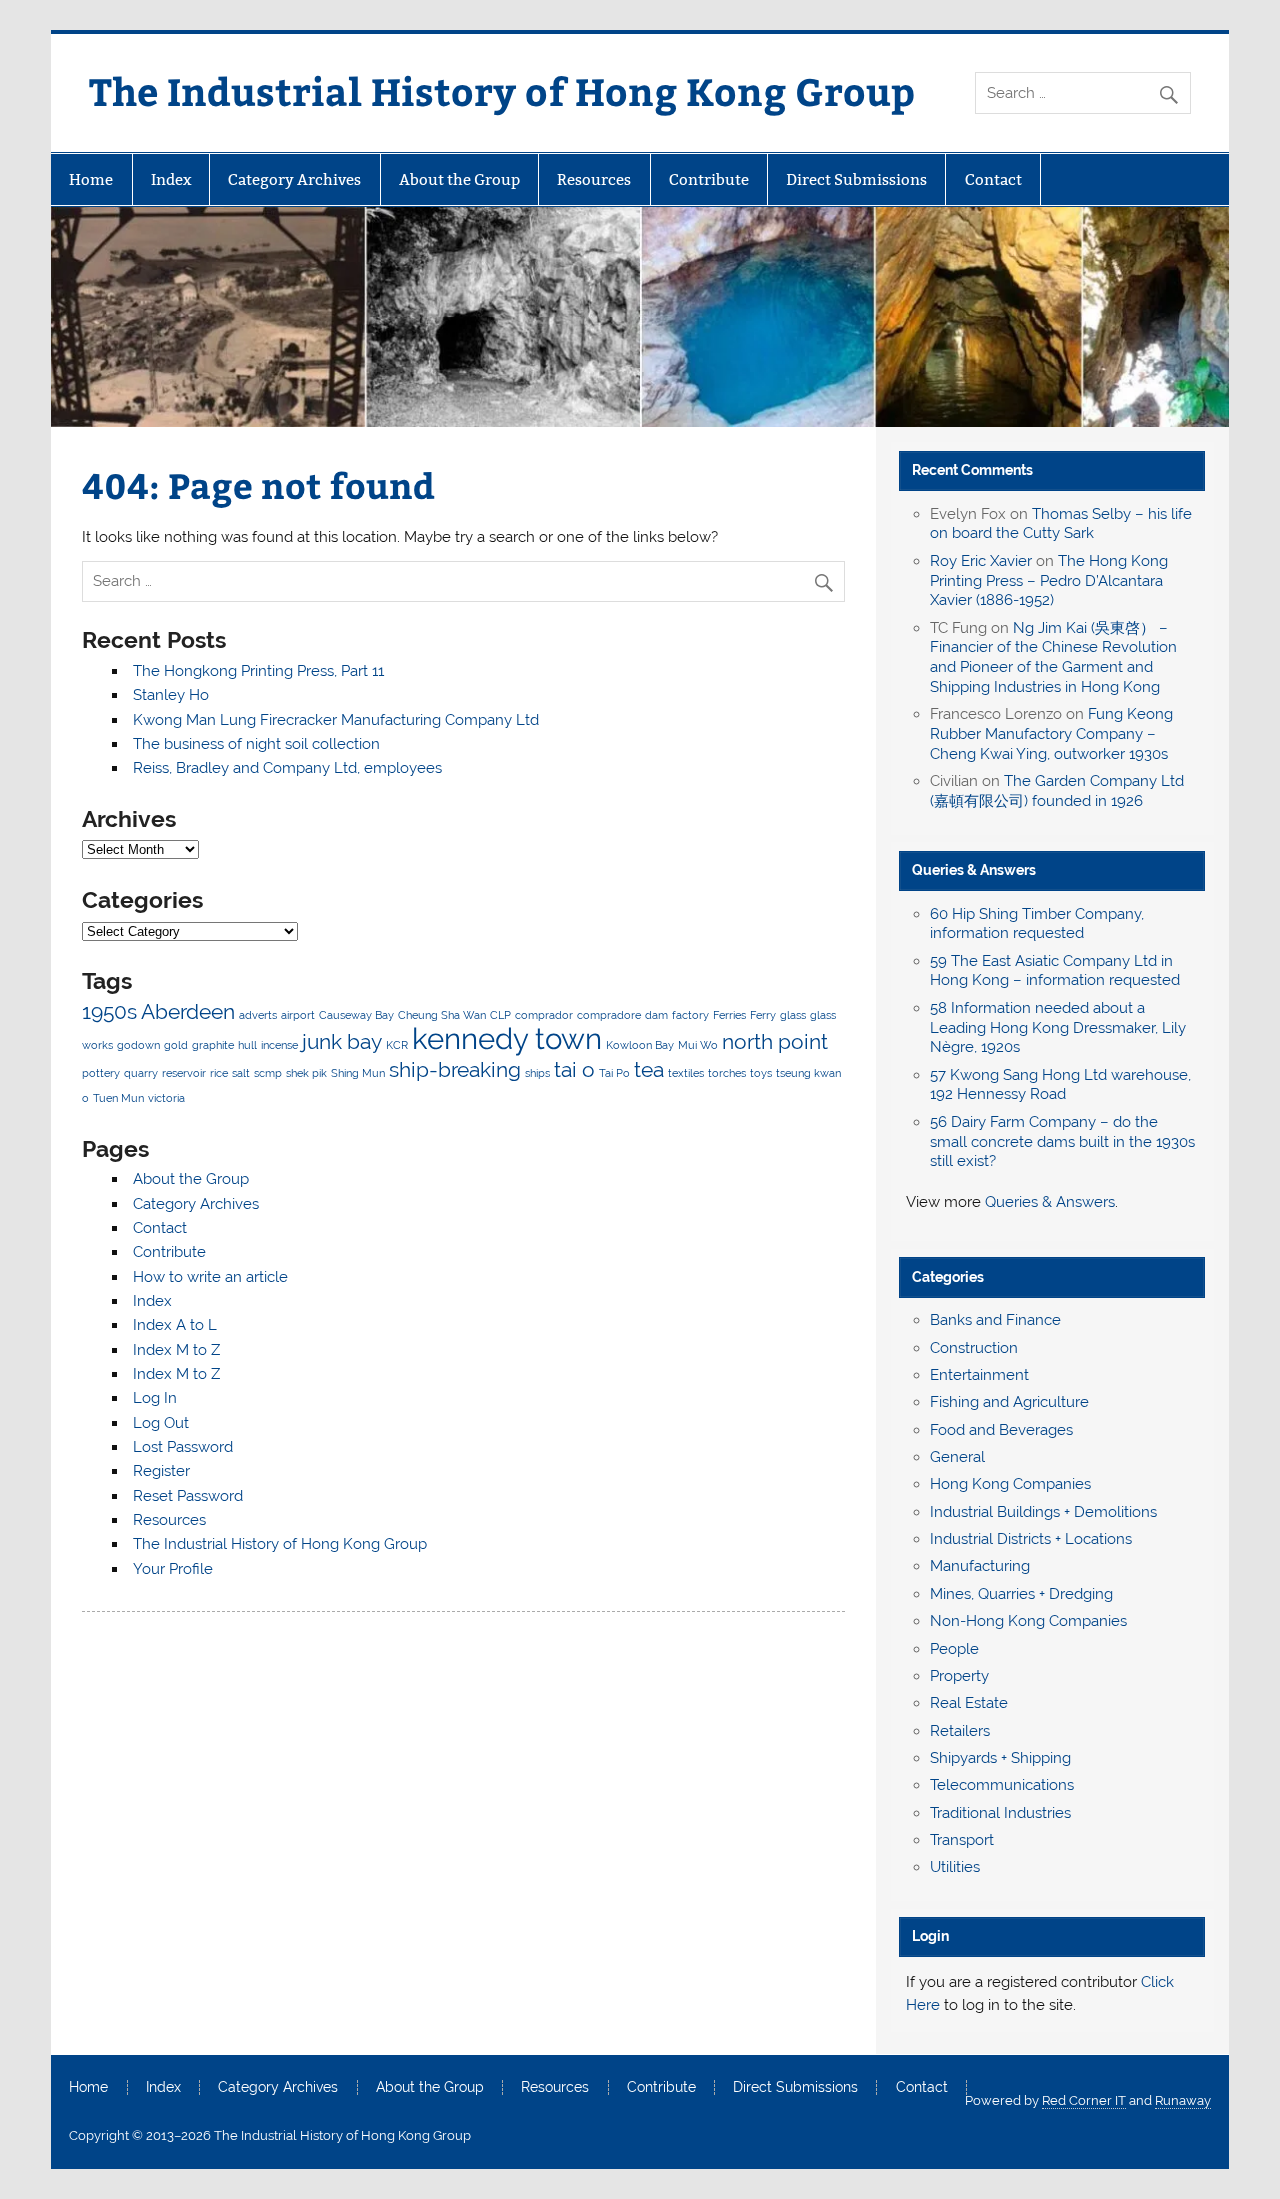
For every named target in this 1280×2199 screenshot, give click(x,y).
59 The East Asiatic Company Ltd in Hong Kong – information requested (1055, 971)
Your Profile (173, 1569)
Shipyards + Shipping (1000, 1758)
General (957, 1457)
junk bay (342, 1041)
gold (176, 1045)
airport (298, 1015)
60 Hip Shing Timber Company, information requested (1037, 924)
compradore (609, 1015)
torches (727, 1073)
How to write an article (210, 1277)
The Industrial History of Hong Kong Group (502, 90)
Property (959, 1676)
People (954, 1649)
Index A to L (175, 1325)
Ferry (763, 1015)
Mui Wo (698, 1045)
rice (219, 1073)
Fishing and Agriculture (1009, 1402)
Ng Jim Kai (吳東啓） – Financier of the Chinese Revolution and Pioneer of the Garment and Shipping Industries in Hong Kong (1053, 657)
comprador (544, 1015)
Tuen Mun (118, 1098)
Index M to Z (176, 1350)
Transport (962, 1840)
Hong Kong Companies (1010, 1484)
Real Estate (969, 1703)
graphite (213, 1045)
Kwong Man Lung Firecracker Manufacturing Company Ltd (336, 720)
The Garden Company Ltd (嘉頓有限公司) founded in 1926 (1057, 791)
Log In (155, 1398)
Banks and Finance (995, 1320)
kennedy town (507, 1038)
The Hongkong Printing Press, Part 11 (258, 671)
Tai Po (614, 1073)
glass (793, 1015)
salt (241, 1073)
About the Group (459, 179)
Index (171, 179)
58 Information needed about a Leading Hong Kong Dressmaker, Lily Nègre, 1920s (1058, 1028)
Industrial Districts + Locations (1031, 1539)
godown (138, 1045)
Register (161, 1471)
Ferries (729, 1015)
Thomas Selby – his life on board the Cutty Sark (1061, 524)
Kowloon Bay (640, 1045)
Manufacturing (980, 1566)
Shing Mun (358, 1073)
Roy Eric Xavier (981, 561)
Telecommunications (1002, 1785)
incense (279, 1045)
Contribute (709, 179)
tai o (574, 1069)
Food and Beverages (1001, 1430)
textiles (686, 1073)
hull (247, 1045)
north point (775, 1041)
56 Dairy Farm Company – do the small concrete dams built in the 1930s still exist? (1062, 1142)
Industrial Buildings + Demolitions (1043, 1512)
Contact (993, 179)
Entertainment (979, 1375)
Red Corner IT (1084, 2100)
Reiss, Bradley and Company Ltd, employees (287, 768)
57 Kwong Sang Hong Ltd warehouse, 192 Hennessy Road (1060, 1085)
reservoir (184, 1073)
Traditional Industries (1000, 1813)
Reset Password (188, 1496)
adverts (258, 1015)
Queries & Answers (974, 870)
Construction (974, 1348)
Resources (594, 179)
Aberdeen (188, 1011)
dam (656, 1015)
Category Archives (294, 179)
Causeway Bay (356, 1015)
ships (537, 1073)
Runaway (1183, 2100)
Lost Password (183, 1447)
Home (91, 179)
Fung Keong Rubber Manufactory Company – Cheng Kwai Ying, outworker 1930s (1051, 734)
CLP (500, 1015)
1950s (109, 1011)
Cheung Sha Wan (442, 1015)
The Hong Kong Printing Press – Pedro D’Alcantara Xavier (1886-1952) (1049, 581)
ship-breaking (455, 1069)
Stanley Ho (171, 695)
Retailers (960, 1731)
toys (761, 1073)
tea (649, 1069)
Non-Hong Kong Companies (1028, 1621)
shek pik (306, 1073)
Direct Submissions (856, 179)
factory (690, 1015)
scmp (268, 1073)
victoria (166, 1098)
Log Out (161, 1423)
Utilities (955, 1867)
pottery (101, 1073)
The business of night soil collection (256, 744)
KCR (397, 1045)
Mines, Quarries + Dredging (1021, 1594)
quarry (141, 1073)
